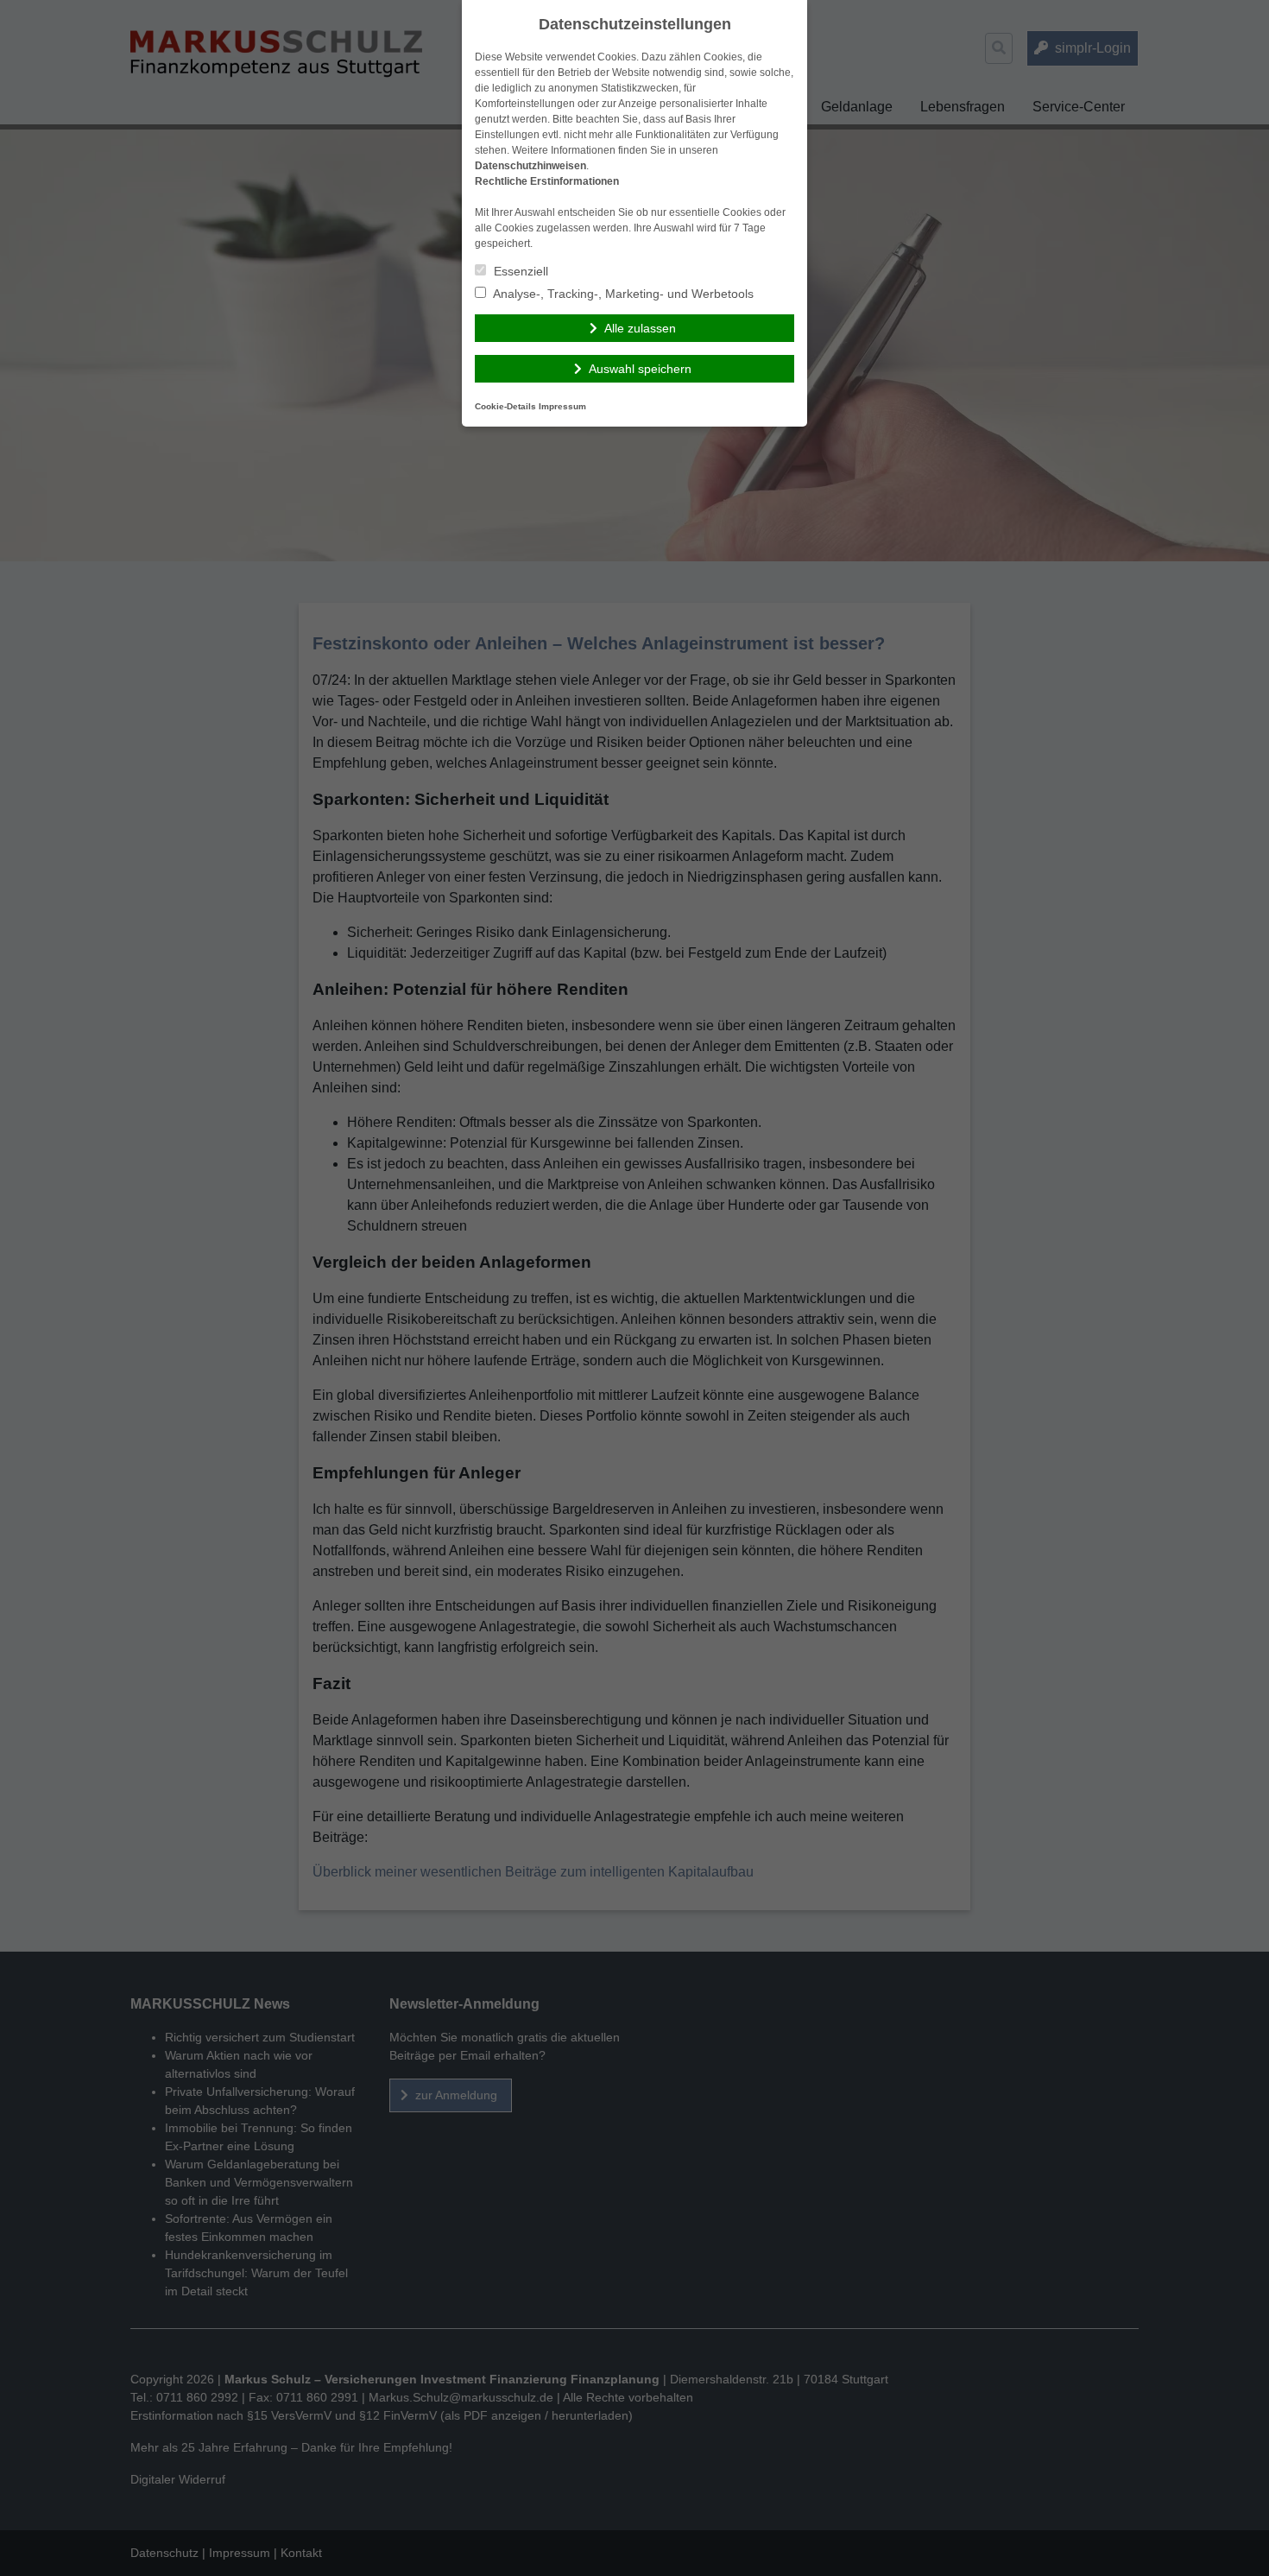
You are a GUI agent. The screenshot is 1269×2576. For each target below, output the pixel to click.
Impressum (562, 406)
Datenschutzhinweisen (530, 166)
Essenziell (519, 271)
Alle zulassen (640, 328)
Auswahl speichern (640, 369)
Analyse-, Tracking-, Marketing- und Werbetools (622, 294)
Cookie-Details (505, 406)
